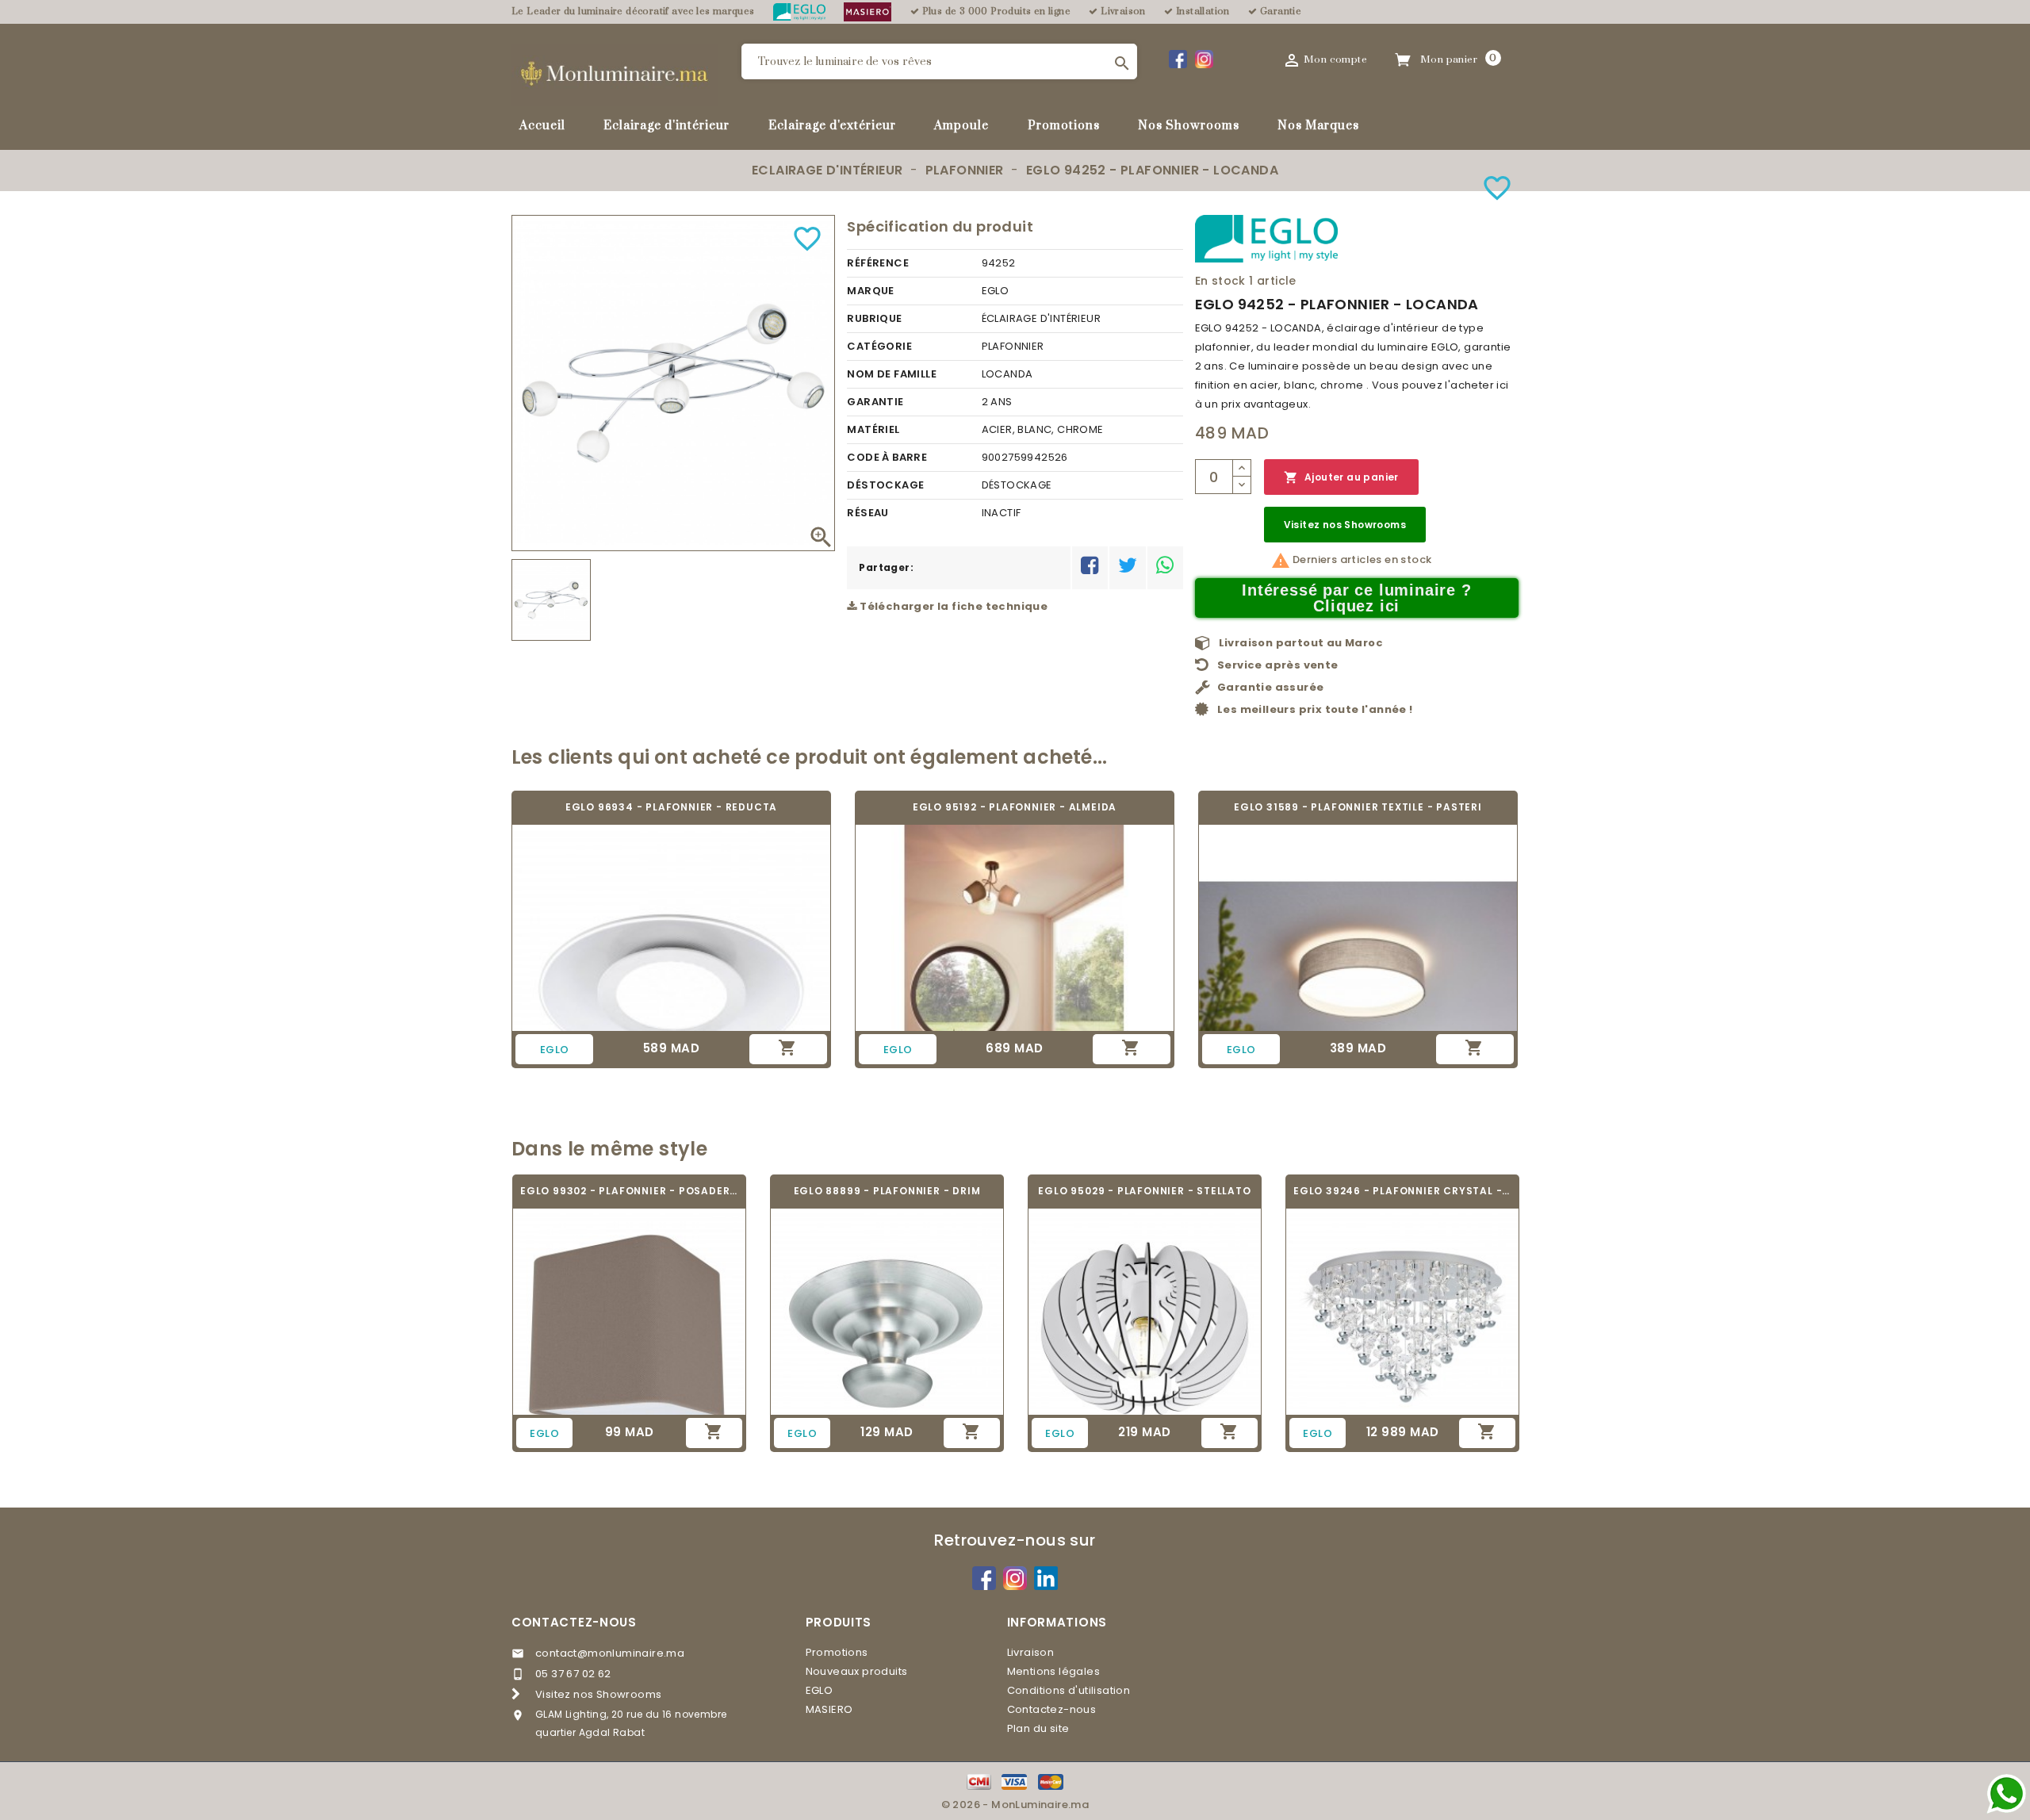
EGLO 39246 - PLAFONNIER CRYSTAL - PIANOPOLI (1402, 1191)
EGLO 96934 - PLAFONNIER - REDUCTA (671, 807)
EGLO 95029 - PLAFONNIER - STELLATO (1144, 1191)
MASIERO (829, 1709)
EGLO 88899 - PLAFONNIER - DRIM (887, 1191)
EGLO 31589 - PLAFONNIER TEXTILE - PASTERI (1358, 807)
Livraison (1031, 1652)
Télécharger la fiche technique (952, 606)
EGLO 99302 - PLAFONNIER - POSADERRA (629, 1191)
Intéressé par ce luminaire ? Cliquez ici (1356, 598)
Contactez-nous (574, 1622)
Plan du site (1038, 1728)
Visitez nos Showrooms (1345, 525)
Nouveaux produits (857, 1671)
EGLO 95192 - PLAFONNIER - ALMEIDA (1015, 807)
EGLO (820, 1690)
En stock (1220, 281)
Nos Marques (1318, 126)
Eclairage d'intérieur (666, 126)
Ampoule (961, 126)
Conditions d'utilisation (1069, 1690)
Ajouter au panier (1341, 477)
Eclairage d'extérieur (832, 126)
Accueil (542, 126)
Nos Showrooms (1189, 126)
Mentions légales (1053, 1671)
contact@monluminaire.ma (610, 1653)
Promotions (1064, 126)
